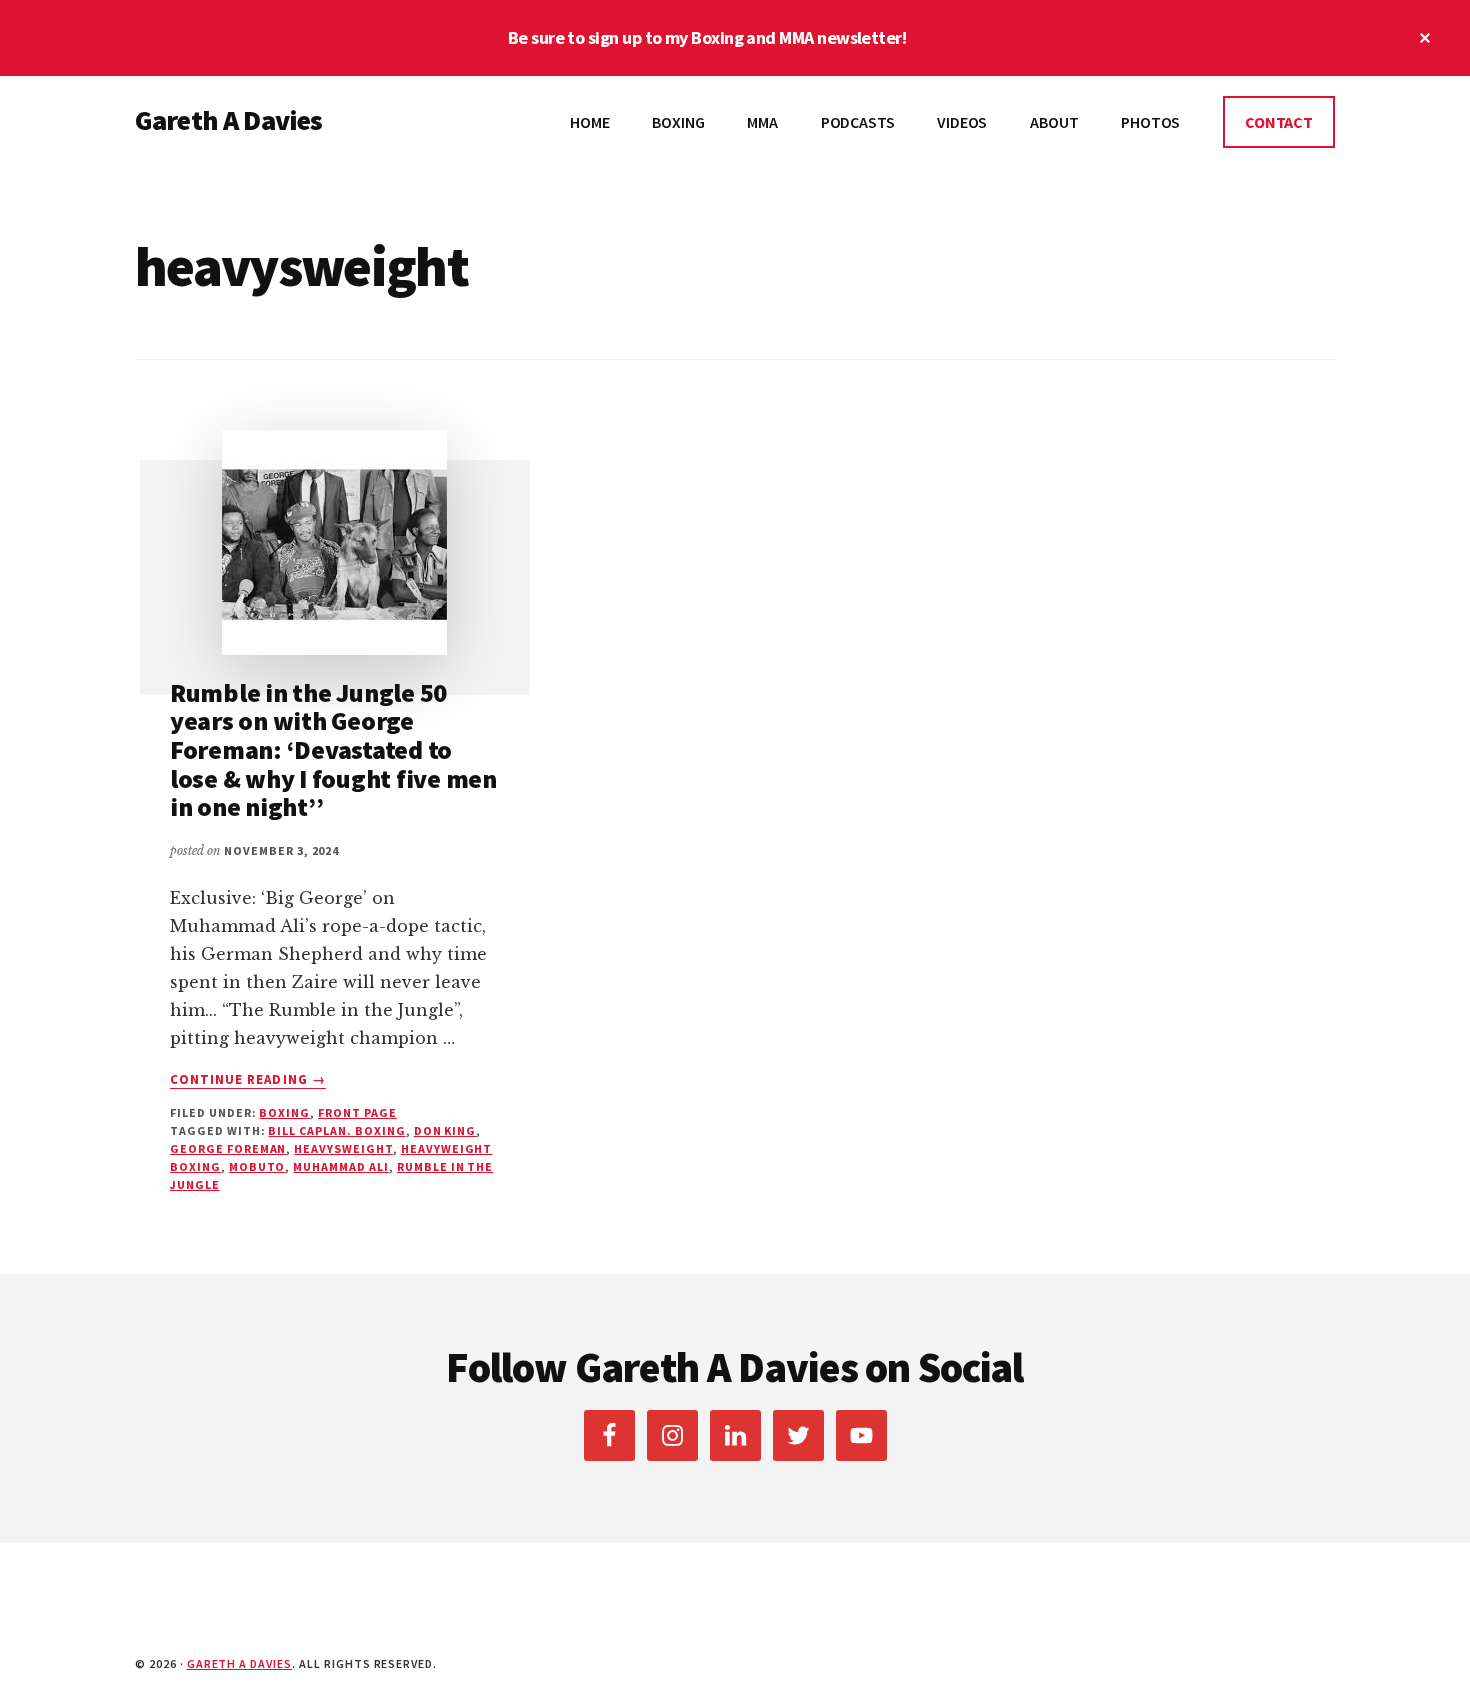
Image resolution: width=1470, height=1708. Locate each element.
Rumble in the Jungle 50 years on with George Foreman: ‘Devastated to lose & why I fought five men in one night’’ (333, 749)
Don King (445, 1130)
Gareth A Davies (228, 120)
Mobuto (257, 1166)
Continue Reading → (248, 1080)
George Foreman (228, 1148)
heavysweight (343, 1148)
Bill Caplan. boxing (336, 1130)
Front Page (357, 1112)
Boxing (284, 1112)
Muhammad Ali (341, 1166)
